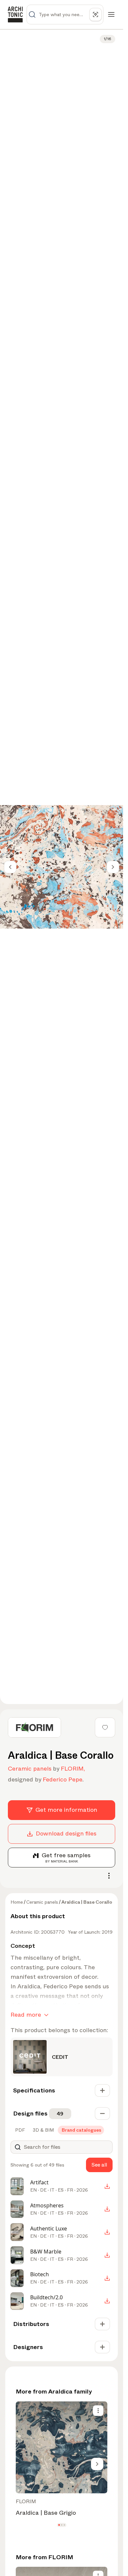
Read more (26, 2015)
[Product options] (98, 2411)
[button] (59, 2525)
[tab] (19, 2130)
